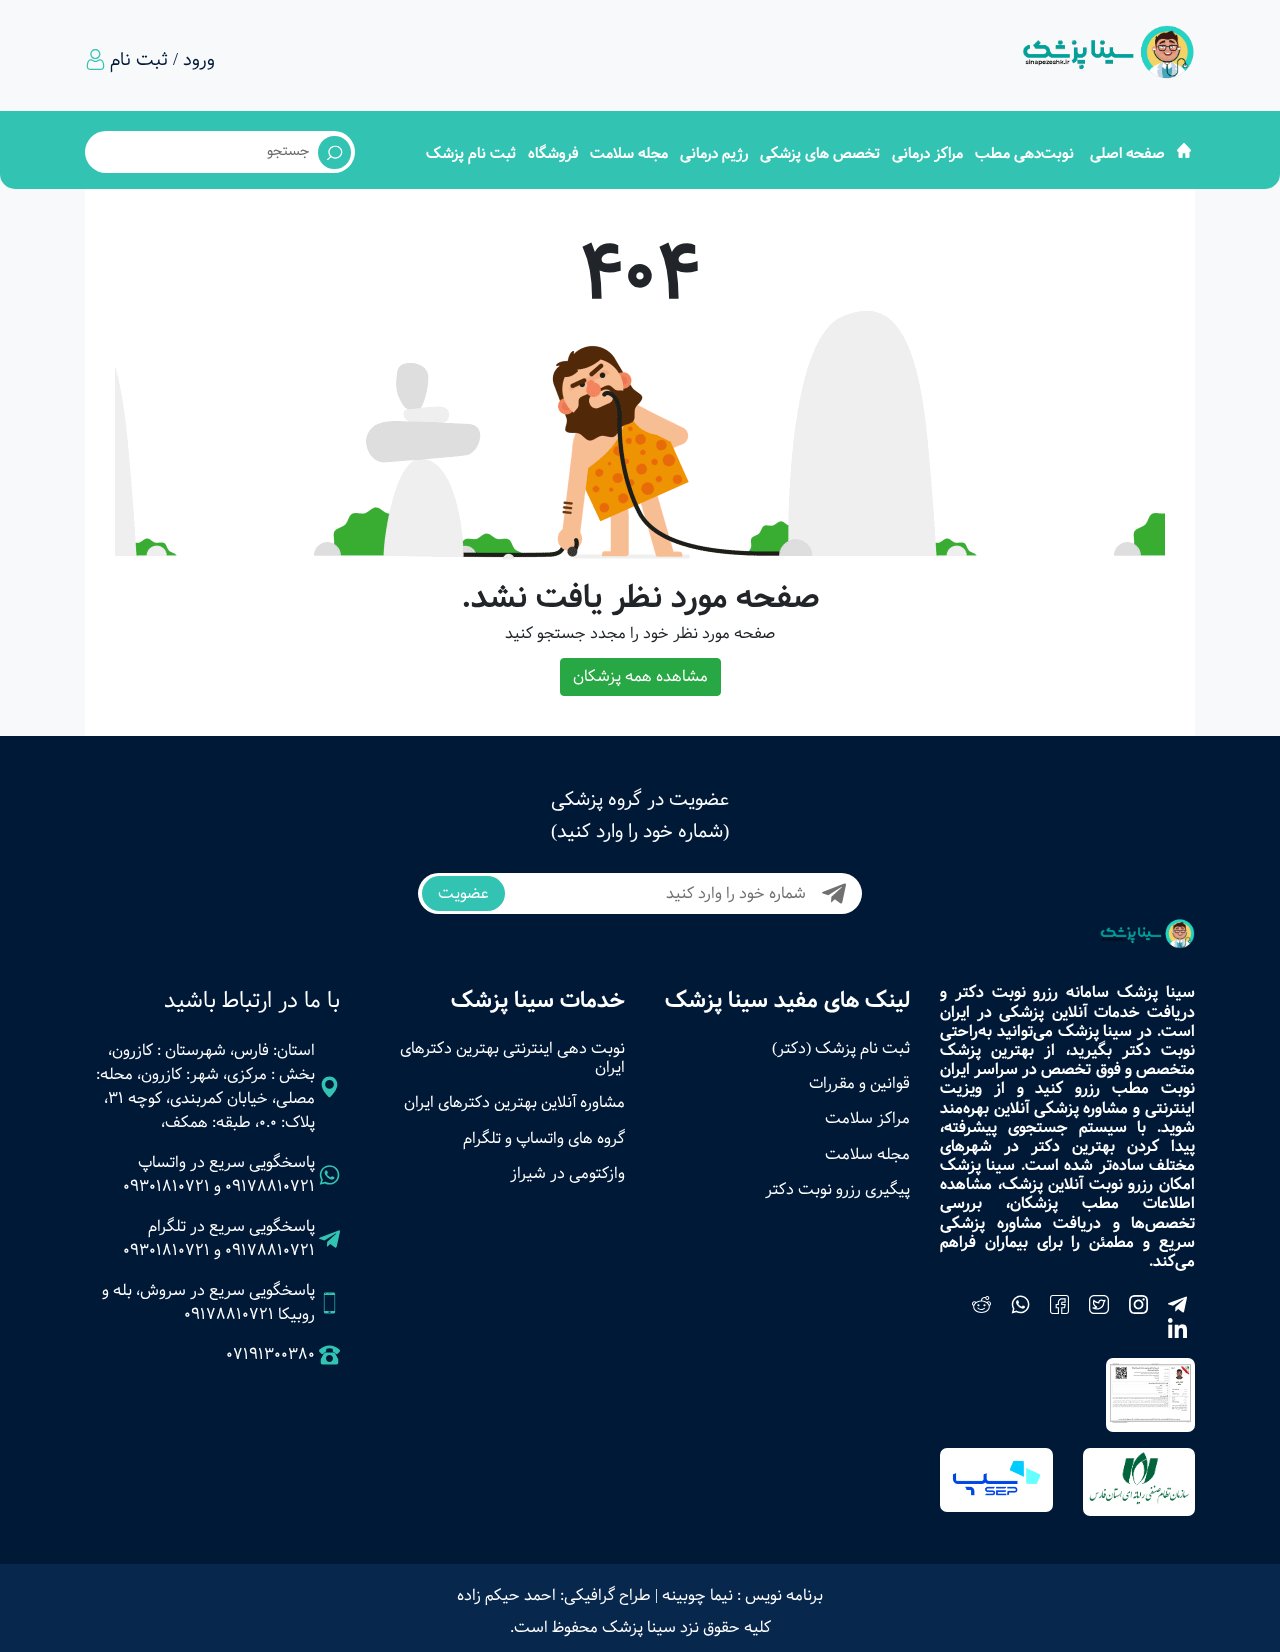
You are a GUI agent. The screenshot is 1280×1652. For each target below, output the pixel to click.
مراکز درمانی (927, 153)
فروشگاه (553, 153)
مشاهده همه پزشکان (640, 676)
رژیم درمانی (714, 153)
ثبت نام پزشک (471, 153)
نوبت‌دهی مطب (1024, 153)
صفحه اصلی (1127, 153)
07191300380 (270, 1355)
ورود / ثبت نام (162, 60)
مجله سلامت (629, 153)
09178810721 (270, 1186)
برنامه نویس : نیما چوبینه (742, 1595)
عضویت (463, 893)
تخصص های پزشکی (820, 153)
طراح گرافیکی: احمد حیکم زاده (554, 1595)
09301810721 (166, 1186)
